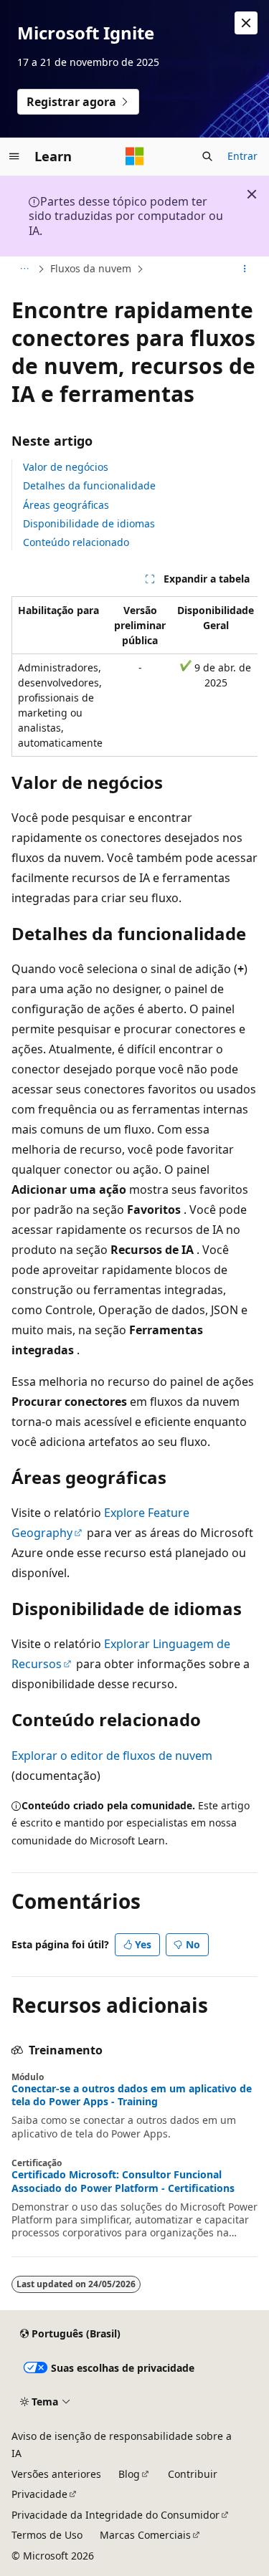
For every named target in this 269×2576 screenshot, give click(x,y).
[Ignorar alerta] (246, 23)
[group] (134, 676)
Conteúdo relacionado (76, 542)
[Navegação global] (14, 156)
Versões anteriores (56, 2474)
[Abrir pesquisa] (207, 156)
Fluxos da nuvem (91, 268)
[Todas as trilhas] (24, 269)
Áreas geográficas (66, 505)
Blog (129, 2474)
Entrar (242, 156)
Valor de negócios (66, 467)
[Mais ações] (245, 269)
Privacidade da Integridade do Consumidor (115, 2515)
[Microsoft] (135, 156)
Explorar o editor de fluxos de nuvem (112, 1756)
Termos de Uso (47, 2535)
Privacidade (39, 2494)
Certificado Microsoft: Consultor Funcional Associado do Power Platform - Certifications (123, 2181)
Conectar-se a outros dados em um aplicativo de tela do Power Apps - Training (132, 2095)
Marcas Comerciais (145, 2535)
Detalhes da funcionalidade (89, 485)
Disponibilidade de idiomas (89, 523)
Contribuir (193, 2474)
